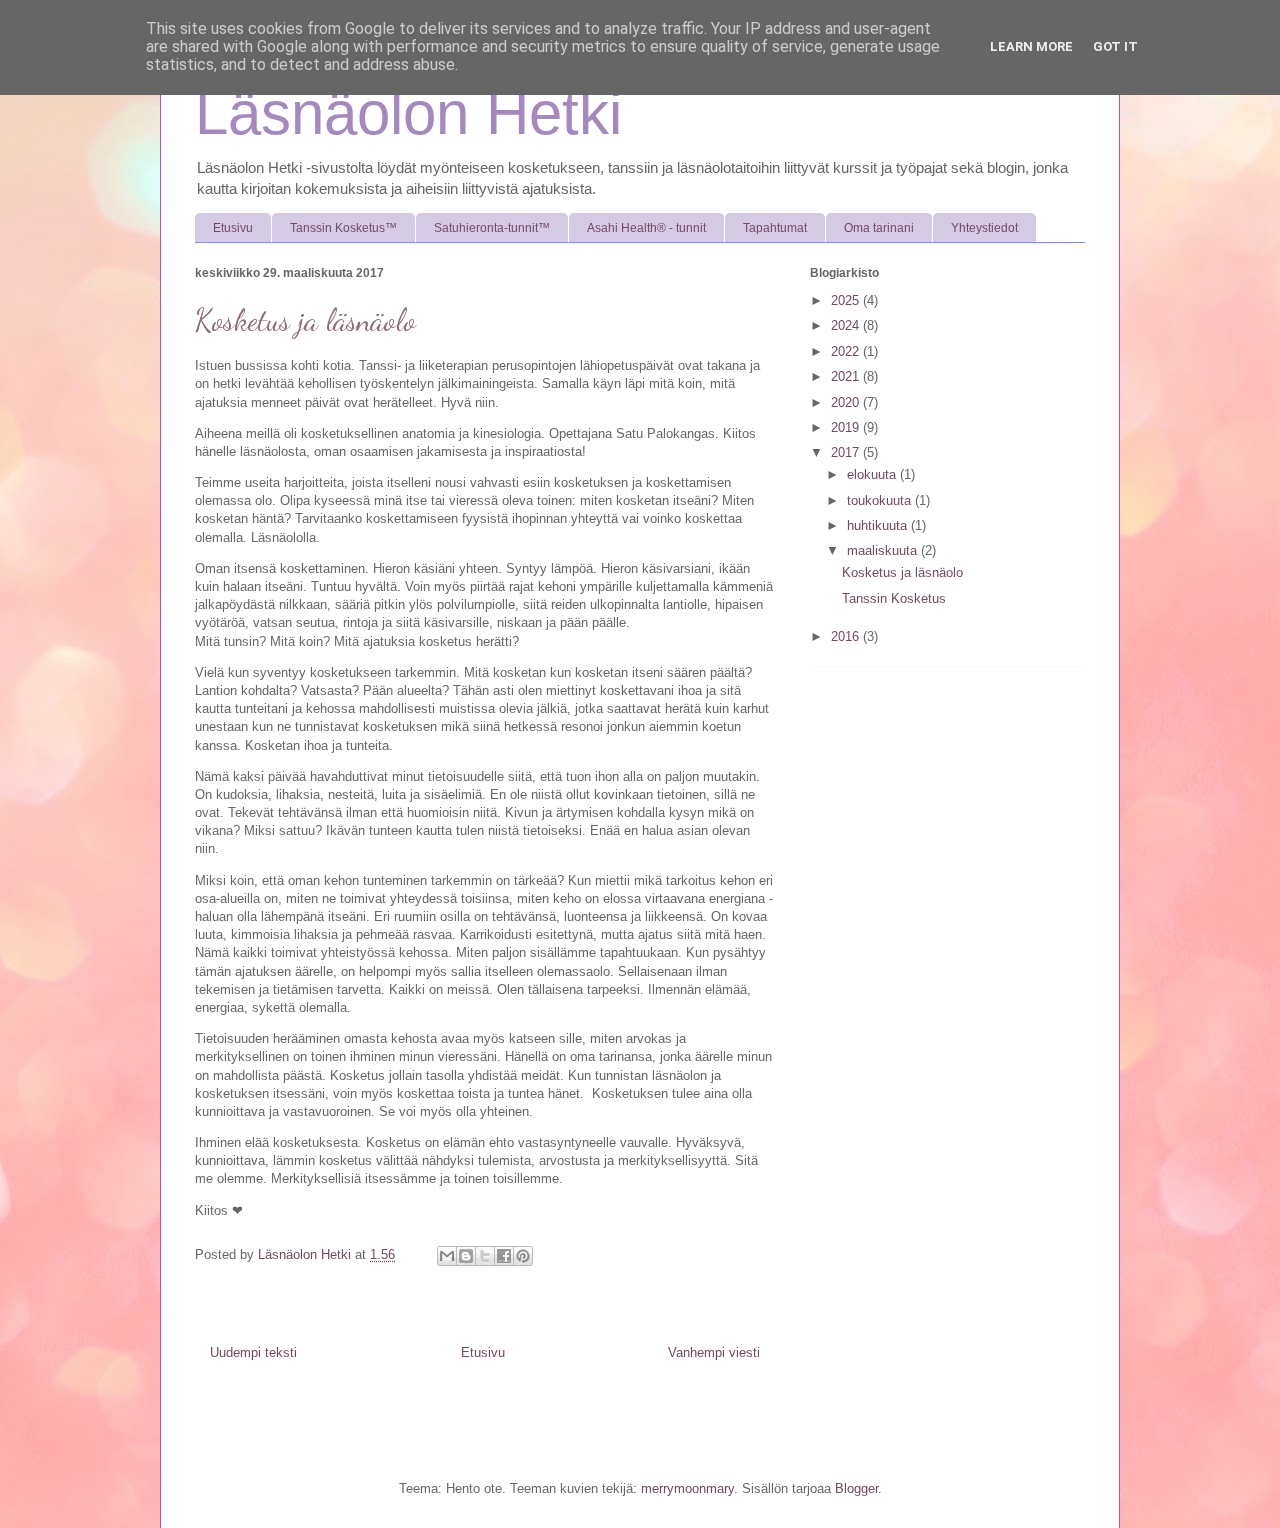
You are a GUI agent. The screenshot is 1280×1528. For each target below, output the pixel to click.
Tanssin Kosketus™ (343, 228)
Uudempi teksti (253, 1352)
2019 (847, 427)
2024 (847, 325)
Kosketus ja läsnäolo (902, 572)
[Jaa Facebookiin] (504, 1256)
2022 (847, 351)
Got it (1115, 46)
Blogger (856, 1488)
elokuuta (873, 474)
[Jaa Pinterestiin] (523, 1256)
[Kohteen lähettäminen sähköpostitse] (447, 1256)
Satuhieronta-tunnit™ (492, 228)
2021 (847, 376)
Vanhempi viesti (714, 1352)
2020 (847, 402)
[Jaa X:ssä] (485, 1256)
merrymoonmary (687, 1488)
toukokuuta (881, 500)
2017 (847, 452)
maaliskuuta (884, 550)
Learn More (1031, 46)
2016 (847, 636)
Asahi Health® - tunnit (646, 228)
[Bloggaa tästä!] (466, 1256)
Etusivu (233, 228)
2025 (847, 300)
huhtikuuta (879, 525)
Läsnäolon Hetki (408, 113)
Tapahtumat (775, 228)
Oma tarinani (879, 228)
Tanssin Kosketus (894, 598)
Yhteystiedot (984, 228)
